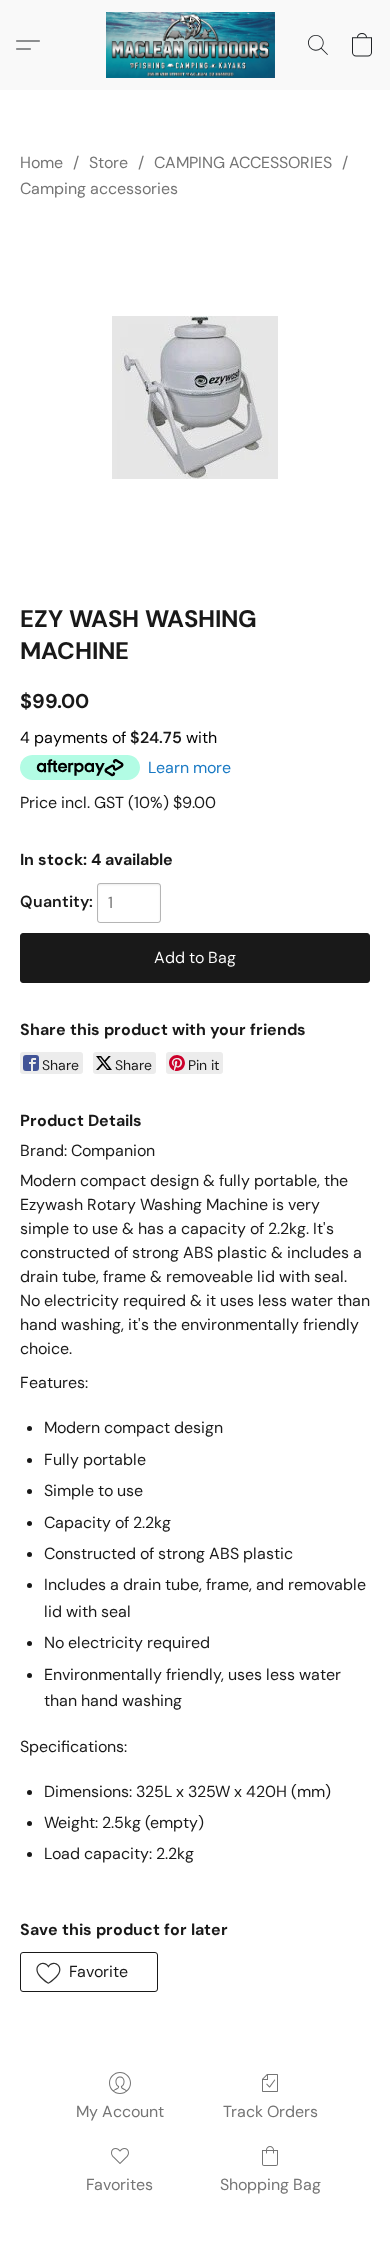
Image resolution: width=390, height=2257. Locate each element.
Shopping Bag (270, 2184)
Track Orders (270, 2111)
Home (41, 162)
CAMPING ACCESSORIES (243, 162)
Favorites (119, 2184)
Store (108, 162)
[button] (195, 45)
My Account (120, 2111)
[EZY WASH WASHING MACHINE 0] (195, 397)
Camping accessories (99, 188)
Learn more (189, 767)
